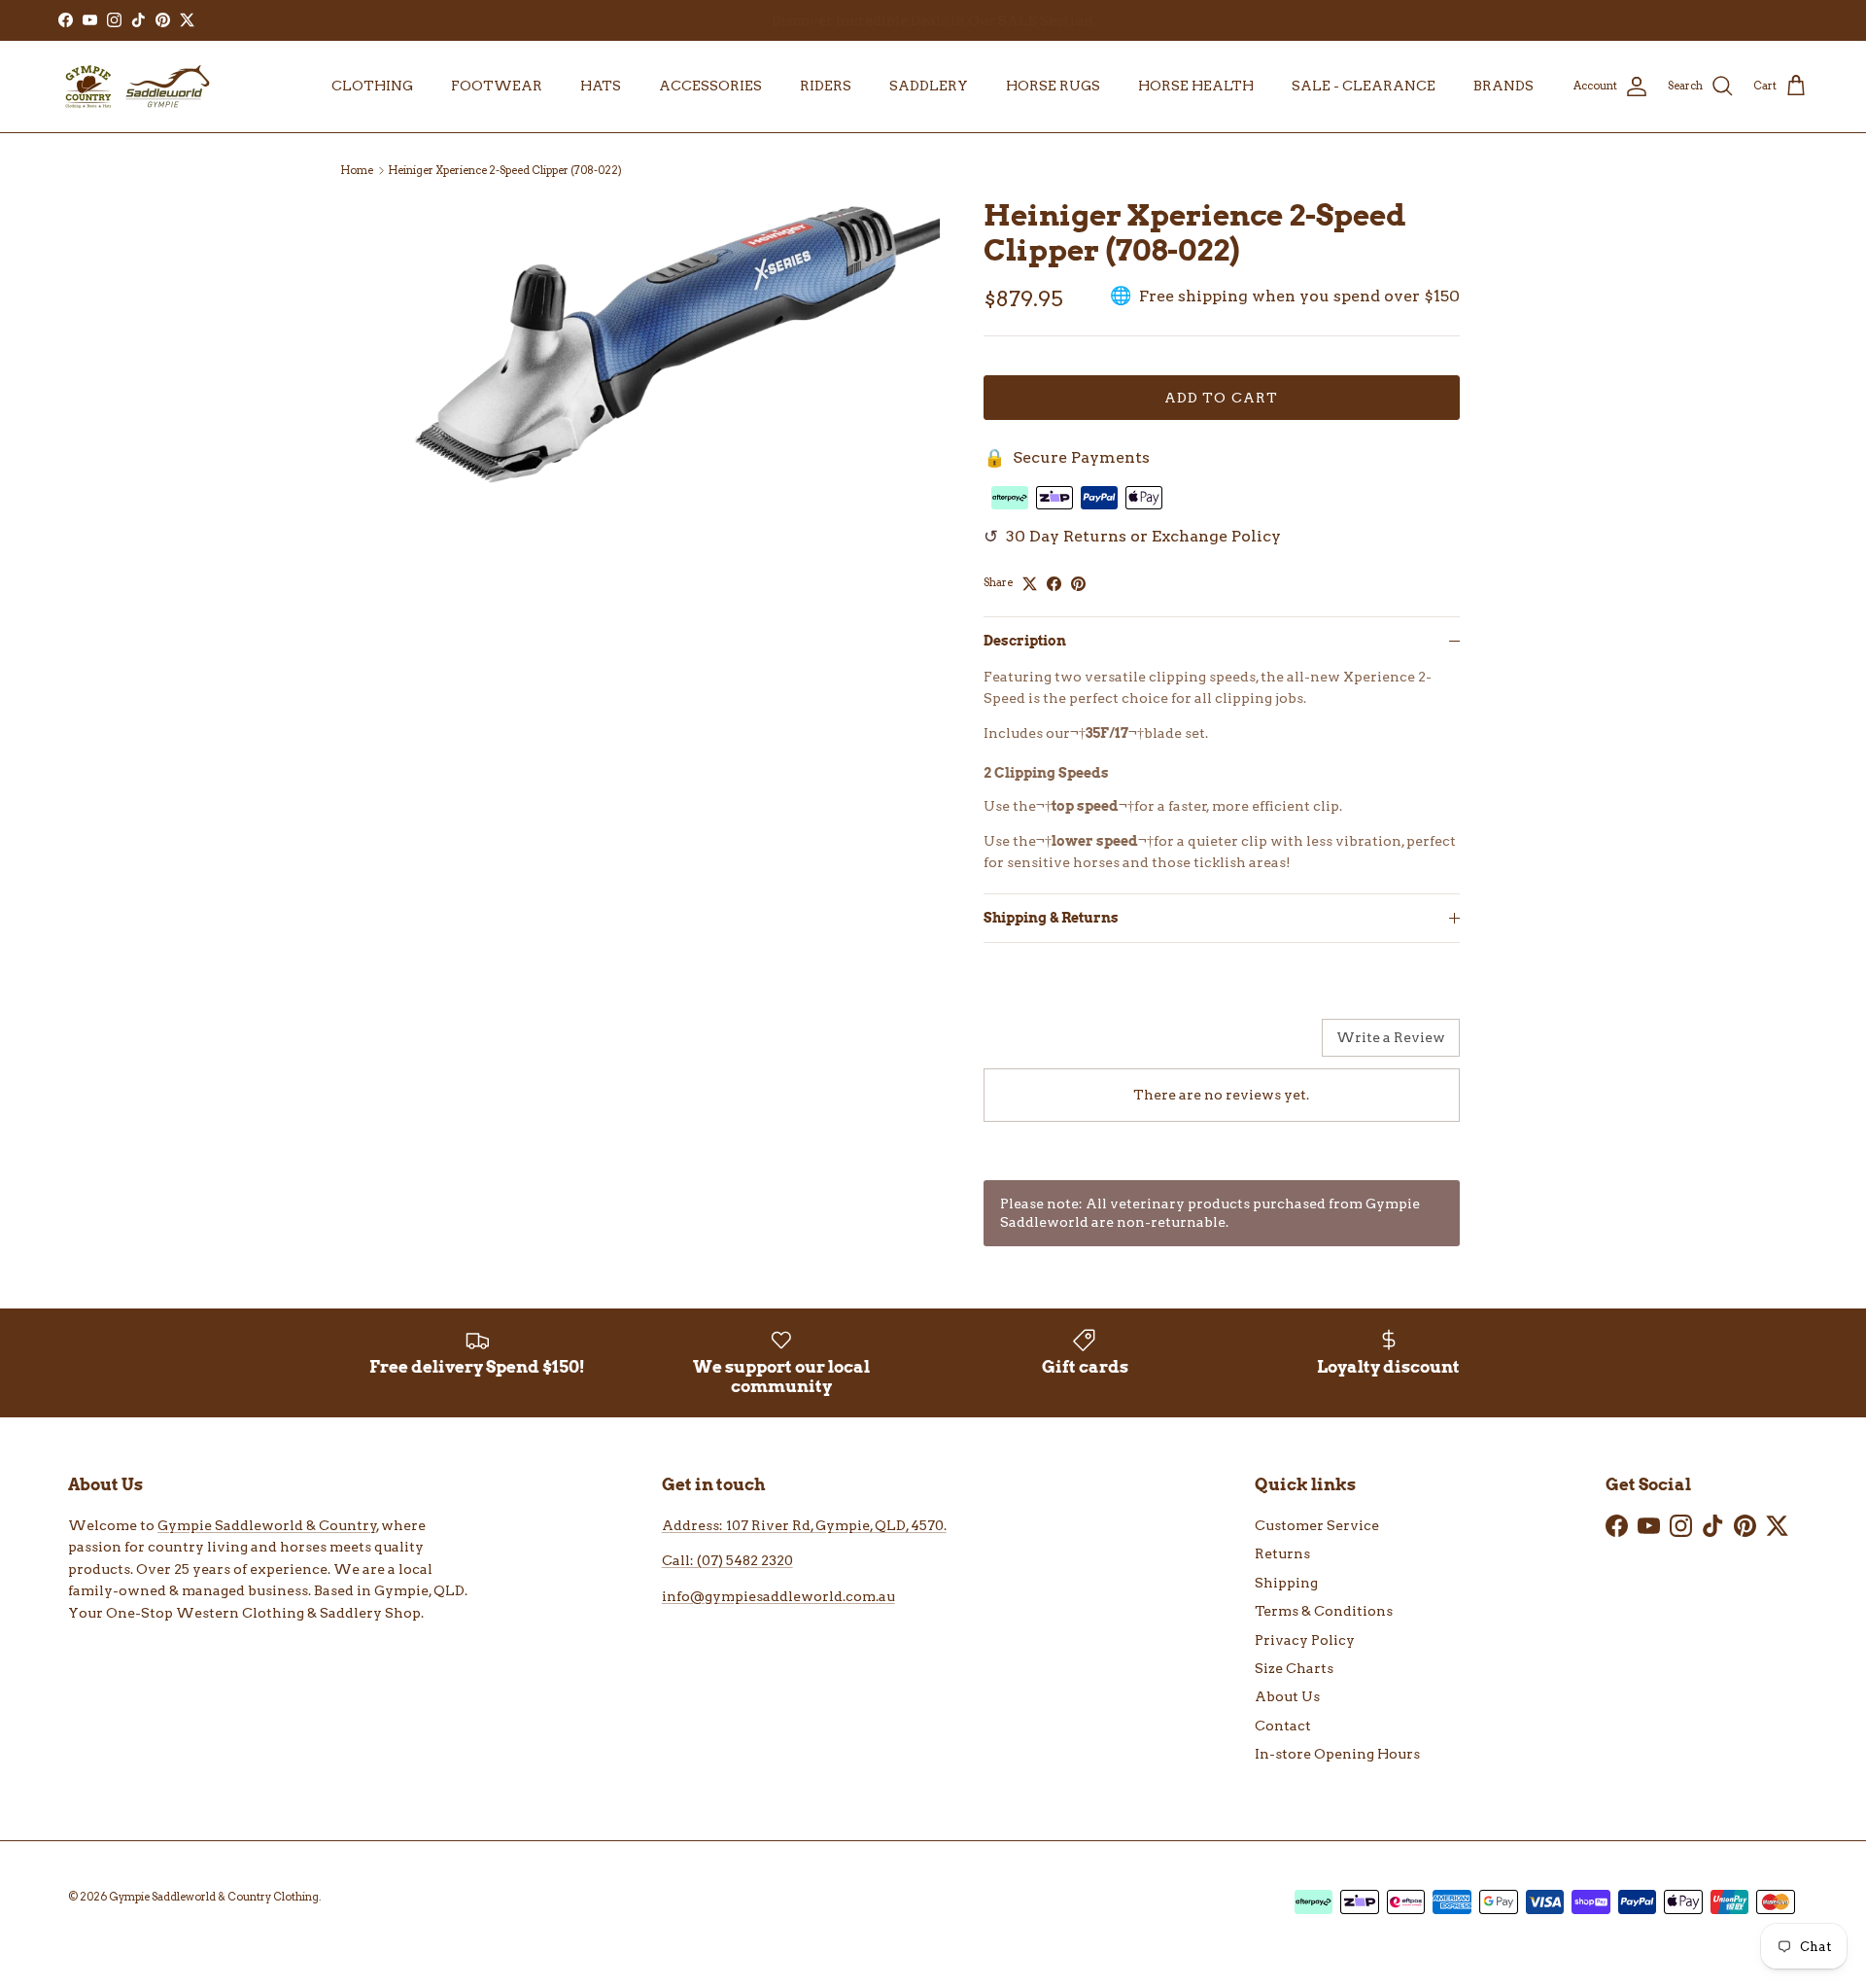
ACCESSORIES (710, 86)
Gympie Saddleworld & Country (267, 1525)
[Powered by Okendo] (1033, 1045)
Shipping (1286, 1583)
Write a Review (1391, 1037)
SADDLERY (929, 86)
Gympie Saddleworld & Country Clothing (214, 1897)
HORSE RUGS (1053, 86)
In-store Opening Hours (1337, 1754)
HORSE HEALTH (1196, 86)
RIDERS (826, 86)
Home (357, 170)
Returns (1282, 1553)
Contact (1283, 1726)
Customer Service (1317, 1525)
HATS (601, 86)
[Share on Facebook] (1054, 584)
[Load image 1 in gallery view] (674, 346)
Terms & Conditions (1324, 1611)
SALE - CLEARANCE (1364, 86)
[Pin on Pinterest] (1078, 584)
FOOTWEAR (497, 86)
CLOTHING (372, 86)
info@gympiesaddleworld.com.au (778, 1596)
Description (1025, 641)
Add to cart (1221, 398)
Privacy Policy (1305, 1640)
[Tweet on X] (1030, 584)
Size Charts (1294, 1668)
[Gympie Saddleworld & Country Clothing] (136, 87)
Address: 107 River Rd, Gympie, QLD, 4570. (804, 1525)
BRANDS (1503, 86)
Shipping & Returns (1051, 918)
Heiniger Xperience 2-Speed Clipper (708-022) (505, 170)
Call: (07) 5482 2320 (727, 1560)
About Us (1287, 1696)
